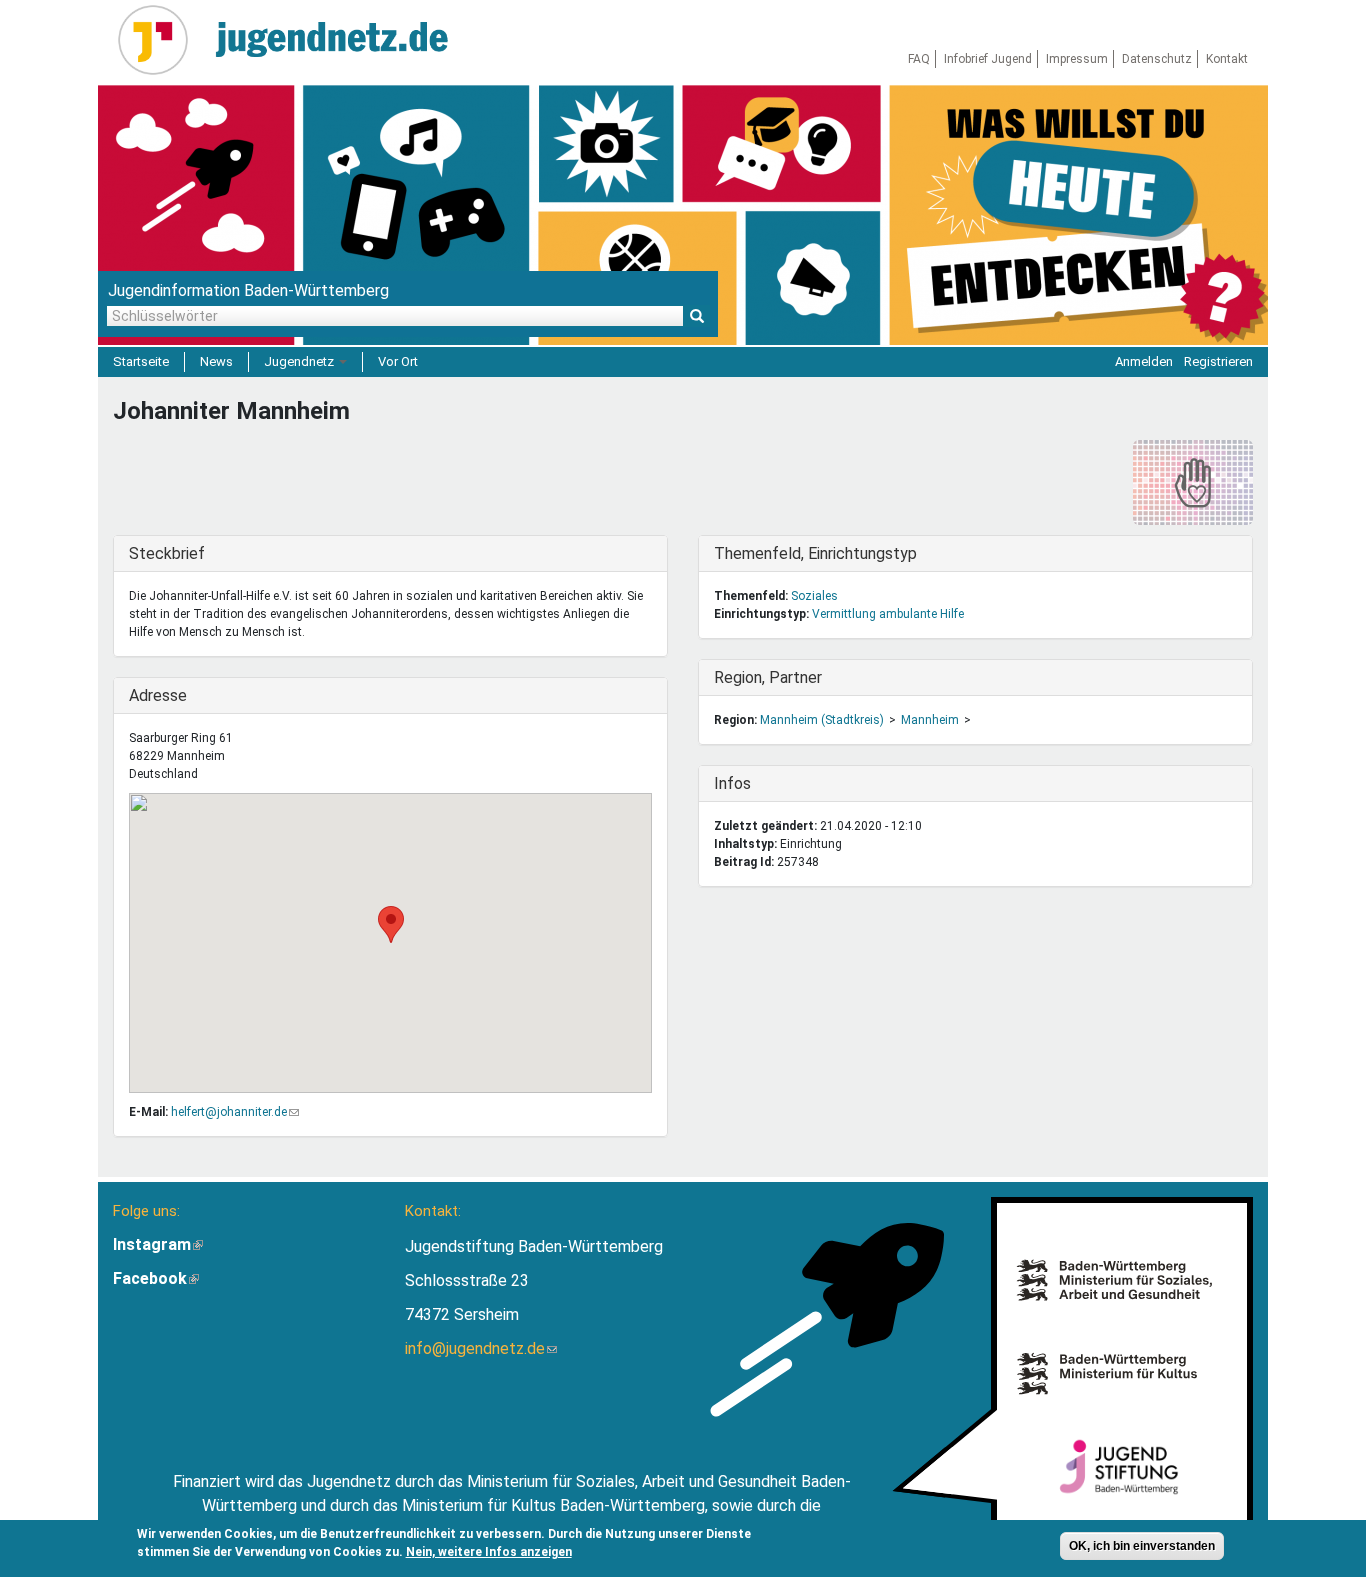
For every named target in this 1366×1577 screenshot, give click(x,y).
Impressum (1077, 59)
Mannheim (930, 720)
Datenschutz (1157, 59)
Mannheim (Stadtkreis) (822, 720)
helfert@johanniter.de (235, 1112)
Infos (755, 783)
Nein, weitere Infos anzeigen (489, 1552)
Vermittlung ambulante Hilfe (888, 614)
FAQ (919, 59)
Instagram (158, 1244)
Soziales (814, 596)
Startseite (141, 361)
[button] (391, 924)
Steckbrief (170, 553)
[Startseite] (160, 40)
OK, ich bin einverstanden (1142, 1546)
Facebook (156, 1278)
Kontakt (1227, 59)
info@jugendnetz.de (481, 1348)
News (216, 361)
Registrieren (1218, 361)
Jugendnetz (300, 361)
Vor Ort (398, 361)
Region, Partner (768, 677)
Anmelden (1144, 361)
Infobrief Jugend (988, 59)
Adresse (170, 695)
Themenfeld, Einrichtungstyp (815, 553)
